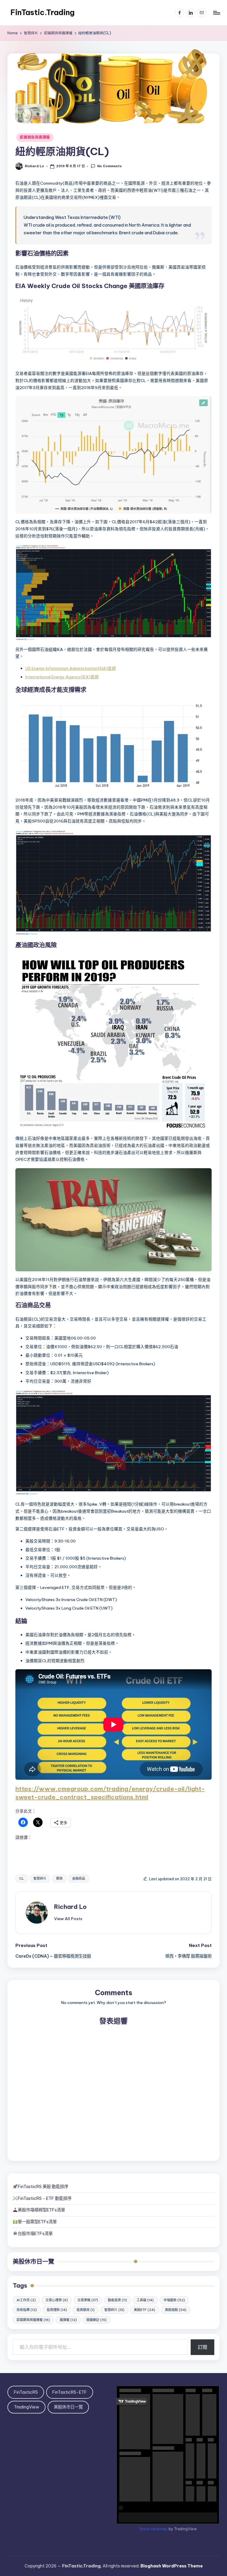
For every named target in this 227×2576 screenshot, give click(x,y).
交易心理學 (57, 2300)
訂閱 (202, 2347)
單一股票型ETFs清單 (37, 2222)
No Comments (109, 166)
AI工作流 (26, 2300)
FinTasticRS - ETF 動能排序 (45, 2198)
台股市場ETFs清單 (35, 2234)
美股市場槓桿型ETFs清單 (41, 2210)
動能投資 (117, 2300)
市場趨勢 (174, 2300)
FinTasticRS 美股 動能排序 (43, 2187)
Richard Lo (70, 1907)
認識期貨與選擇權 (35, 137)
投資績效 (86, 2310)
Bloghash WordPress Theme (172, 2566)
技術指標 (27, 2310)
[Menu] (216, 13)
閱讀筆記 (97, 2320)
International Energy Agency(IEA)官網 (62, 677)
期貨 (59, 1878)
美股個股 (176, 2310)
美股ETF (145, 2310)
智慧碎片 (40, 1878)
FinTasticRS (26, 2392)
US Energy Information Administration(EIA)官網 (71, 668)
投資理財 (57, 2310)
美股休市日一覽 (33, 2261)
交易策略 (88, 2300)
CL (22, 1878)
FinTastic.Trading (42, 12)
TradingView (27, 2407)
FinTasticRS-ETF (70, 2392)
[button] (68, 1919)
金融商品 (79, 1878)
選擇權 (68, 2320)
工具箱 (145, 2300)
